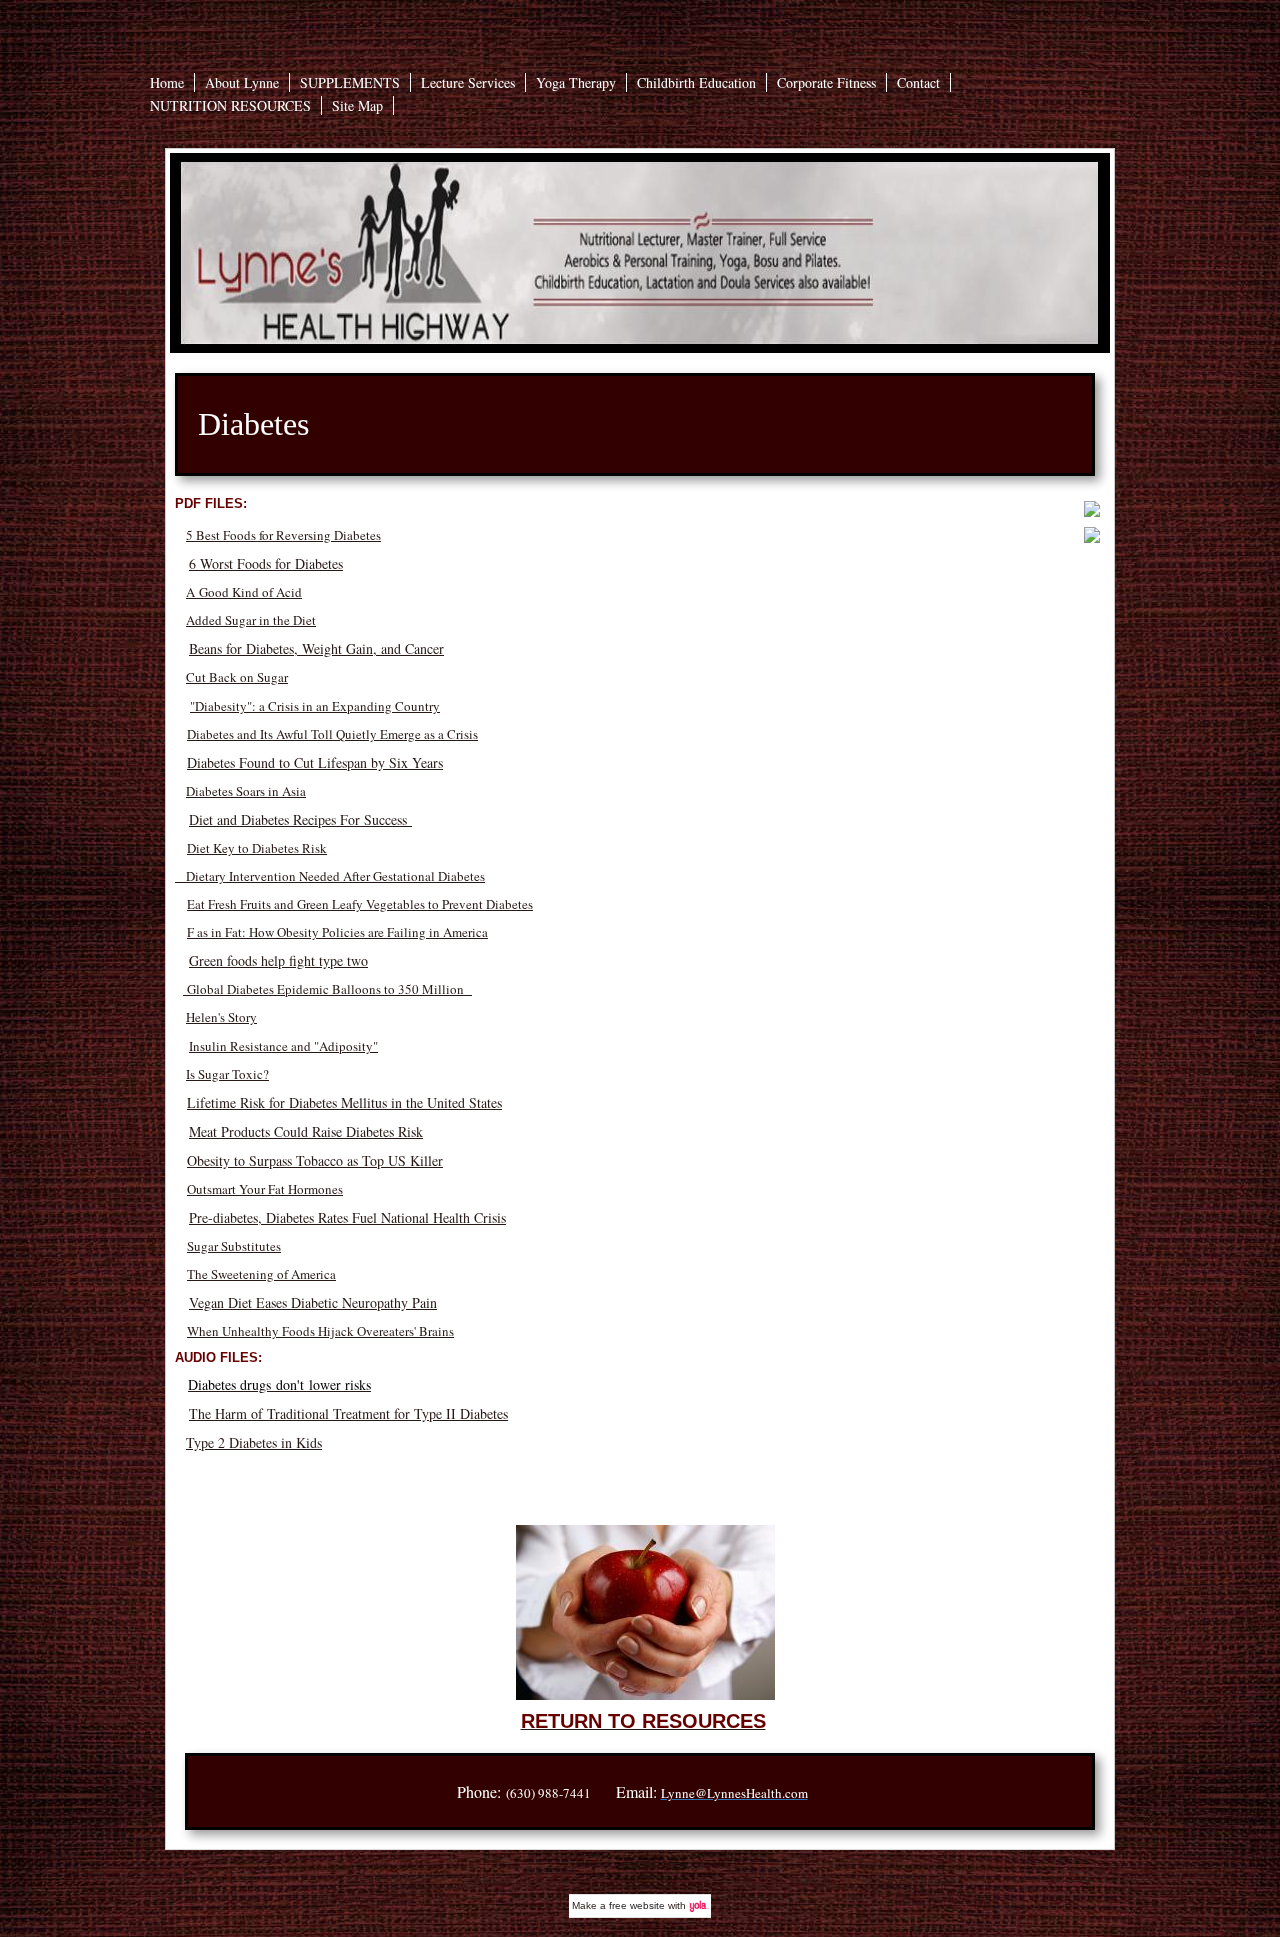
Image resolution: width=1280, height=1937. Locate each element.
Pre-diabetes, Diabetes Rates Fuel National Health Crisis (347, 1217)
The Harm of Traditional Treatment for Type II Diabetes (348, 1413)
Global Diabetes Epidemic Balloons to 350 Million (327, 989)
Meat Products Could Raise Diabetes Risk (306, 1131)
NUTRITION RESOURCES (230, 105)
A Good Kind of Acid (244, 592)
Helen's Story (221, 1017)
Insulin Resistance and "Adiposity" (283, 1046)
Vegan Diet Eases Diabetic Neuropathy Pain (313, 1302)
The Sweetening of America (261, 1274)
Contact (918, 82)
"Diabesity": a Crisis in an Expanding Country (315, 706)
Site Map (357, 105)
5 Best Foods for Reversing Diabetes (283, 535)
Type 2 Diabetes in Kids (254, 1442)
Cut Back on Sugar (237, 677)
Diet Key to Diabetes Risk (257, 848)
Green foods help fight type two (278, 960)
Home (167, 82)
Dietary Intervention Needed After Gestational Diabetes (330, 876)
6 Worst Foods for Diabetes (266, 563)
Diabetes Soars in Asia (246, 791)
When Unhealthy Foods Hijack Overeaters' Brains (320, 1331)
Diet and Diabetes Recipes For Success (300, 819)
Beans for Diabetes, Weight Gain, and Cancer (316, 648)
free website (637, 1905)
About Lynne (242, 82)
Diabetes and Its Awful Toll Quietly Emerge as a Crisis (332, 734)
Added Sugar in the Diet (251, 620)
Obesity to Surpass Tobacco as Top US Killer (315, 1160)
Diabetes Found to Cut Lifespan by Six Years (315, 762)
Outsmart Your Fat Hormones (265, 1189)
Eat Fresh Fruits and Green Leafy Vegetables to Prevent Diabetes (360, 904)
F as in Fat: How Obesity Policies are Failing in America (337, 932)
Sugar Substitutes (234, 1246)
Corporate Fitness (826, 82)
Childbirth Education (696, 82)
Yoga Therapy (576, 82)
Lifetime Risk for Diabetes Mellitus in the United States (344, 1102)
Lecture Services (468, 82)
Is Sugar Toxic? (227, 1074)
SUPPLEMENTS (350, 82)
